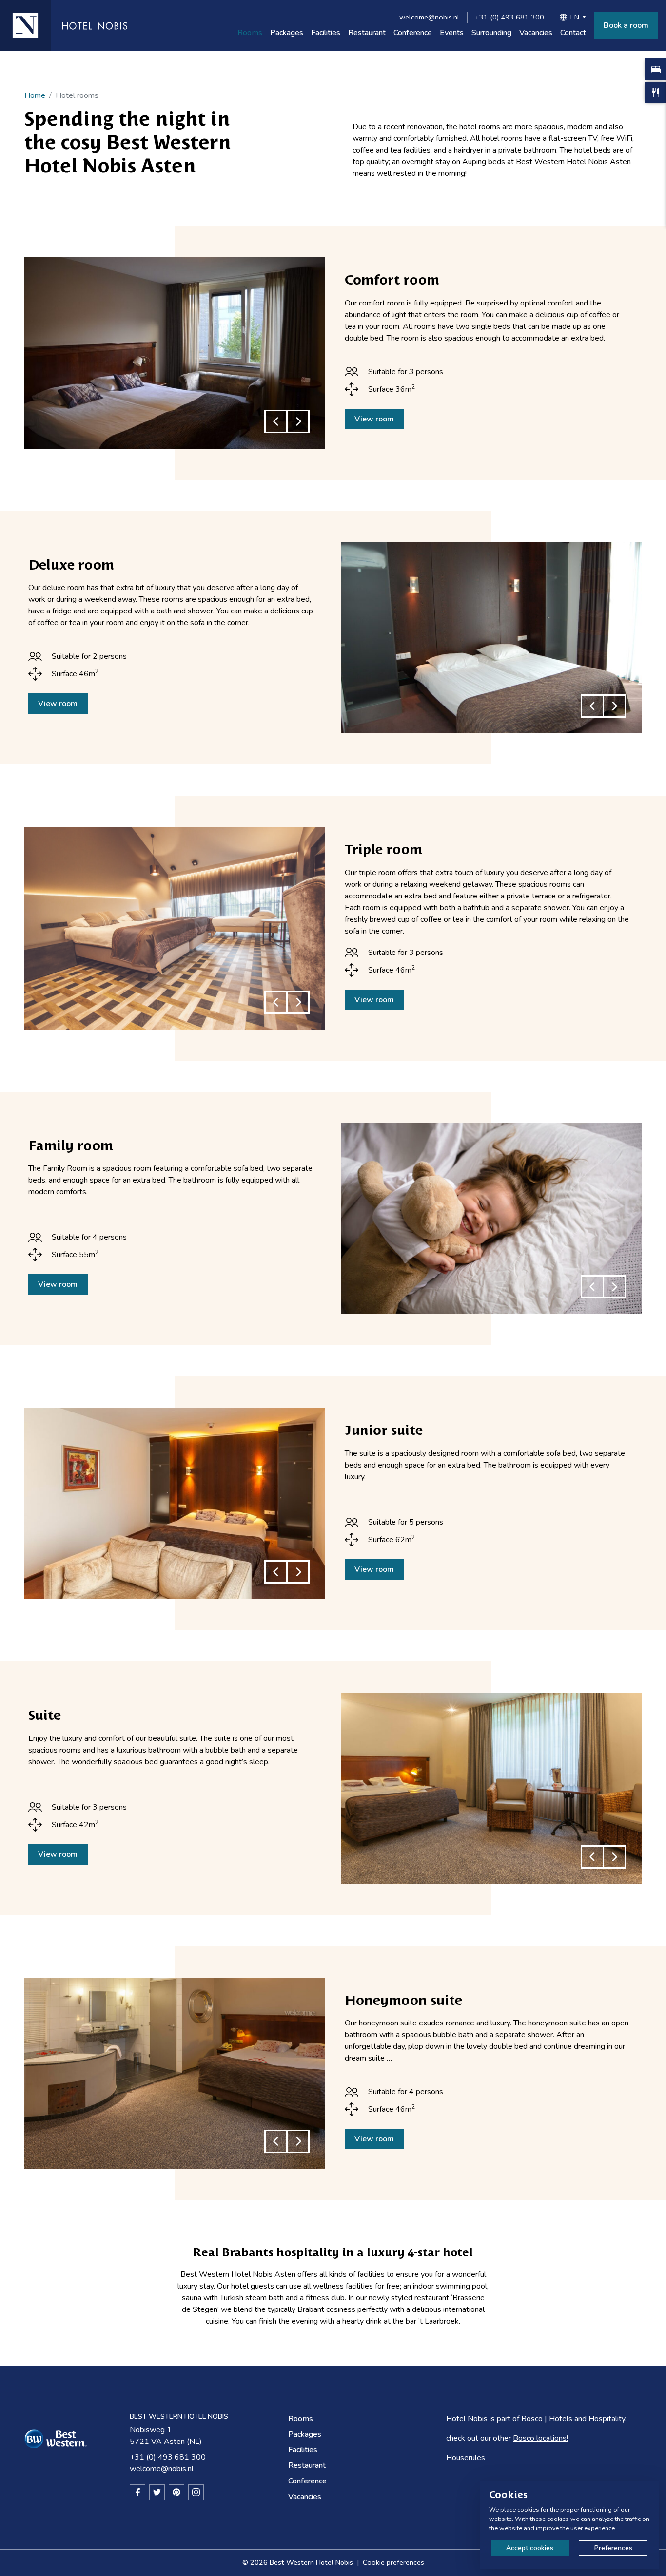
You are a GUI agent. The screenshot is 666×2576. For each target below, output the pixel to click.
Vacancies (536, 33)
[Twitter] (157, 2492)
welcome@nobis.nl (429, 17)
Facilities (326, 33)
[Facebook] (137, 2492)
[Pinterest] (176, 2492)
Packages (287, 33)
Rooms (250, 33)
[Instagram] (196, 2492)
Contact (573, 33)
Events (452, 33)
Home (35, 95)
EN (575, 17)
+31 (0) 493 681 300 (509, 17)
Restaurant (367, 33)
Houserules (466, 2458)
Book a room (626, 25)
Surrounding (491, 33)
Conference (413, 33)
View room (374, 419)
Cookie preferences (393, 2562)
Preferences (613, 2548)
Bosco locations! (540, 2438)
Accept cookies (530, 2548)
